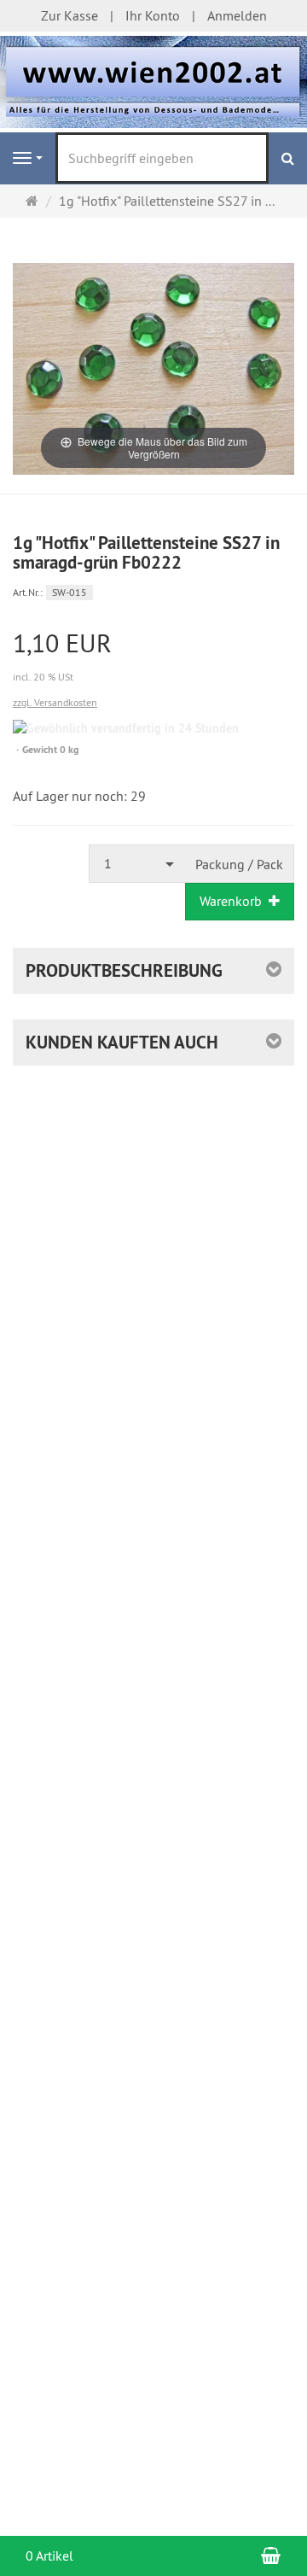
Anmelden (237, 15)
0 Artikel (49, 2556)
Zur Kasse (70, 15)
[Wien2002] (153, 80)
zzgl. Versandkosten (55, 702)
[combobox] (137, 864)
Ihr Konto (153, 15)
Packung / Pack (239, 864)
